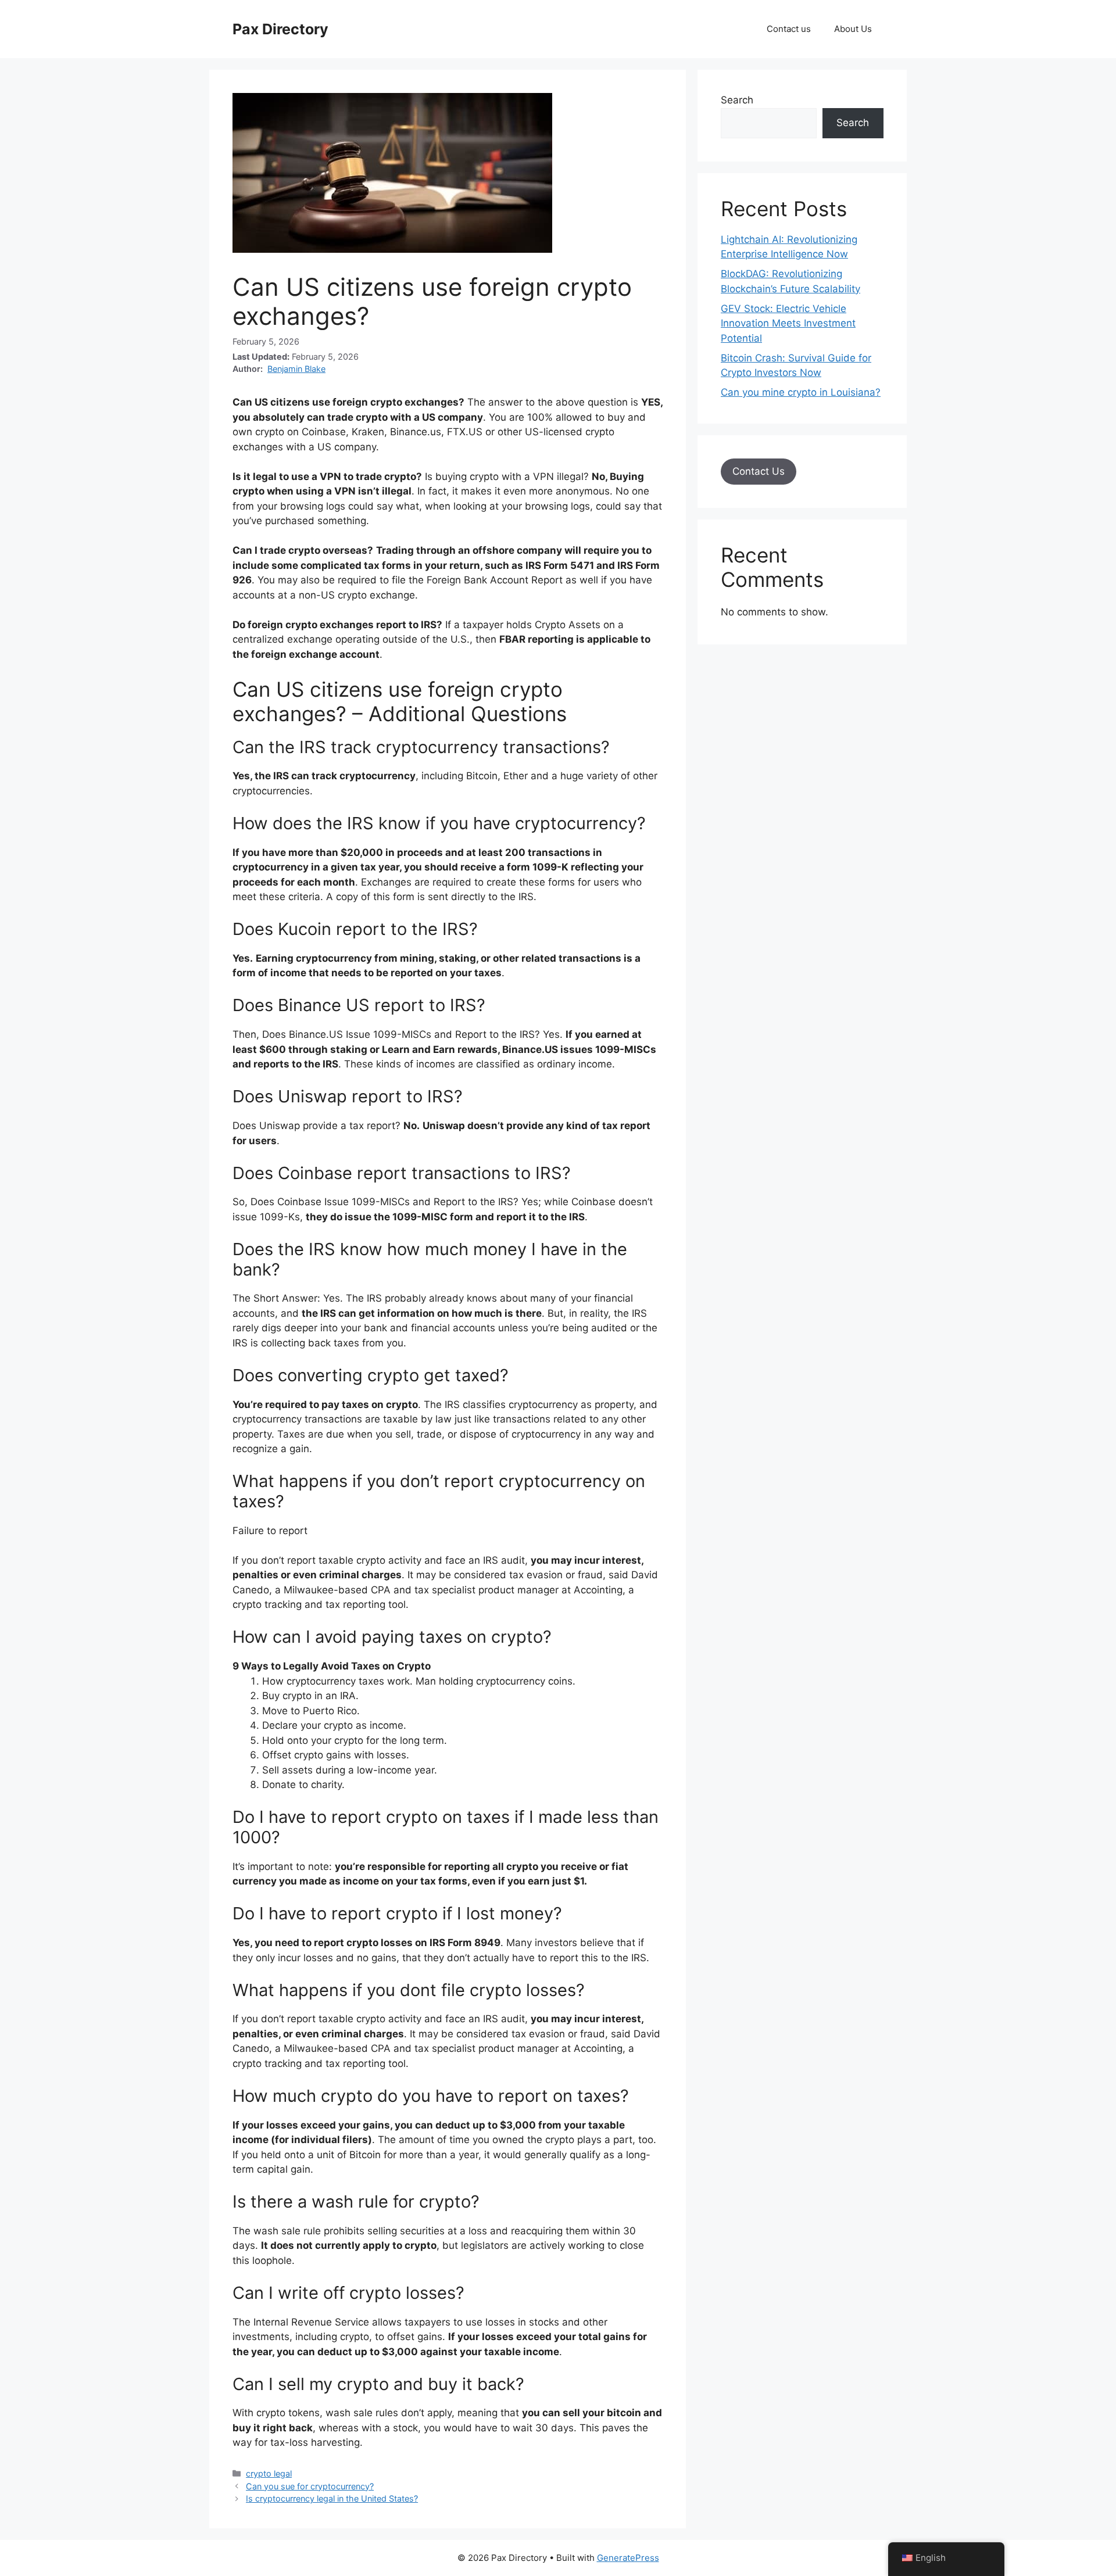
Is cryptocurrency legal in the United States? (332, 2498)
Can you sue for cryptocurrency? (310, 2486)
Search (737, 100)
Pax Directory (280, 29)
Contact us (789, 29)
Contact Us (759, 471)
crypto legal (269, 2473)
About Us (853, 29)
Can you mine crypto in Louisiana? (801, 392)
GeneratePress (628, 2558)
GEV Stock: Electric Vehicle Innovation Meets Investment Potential (788, 323)
